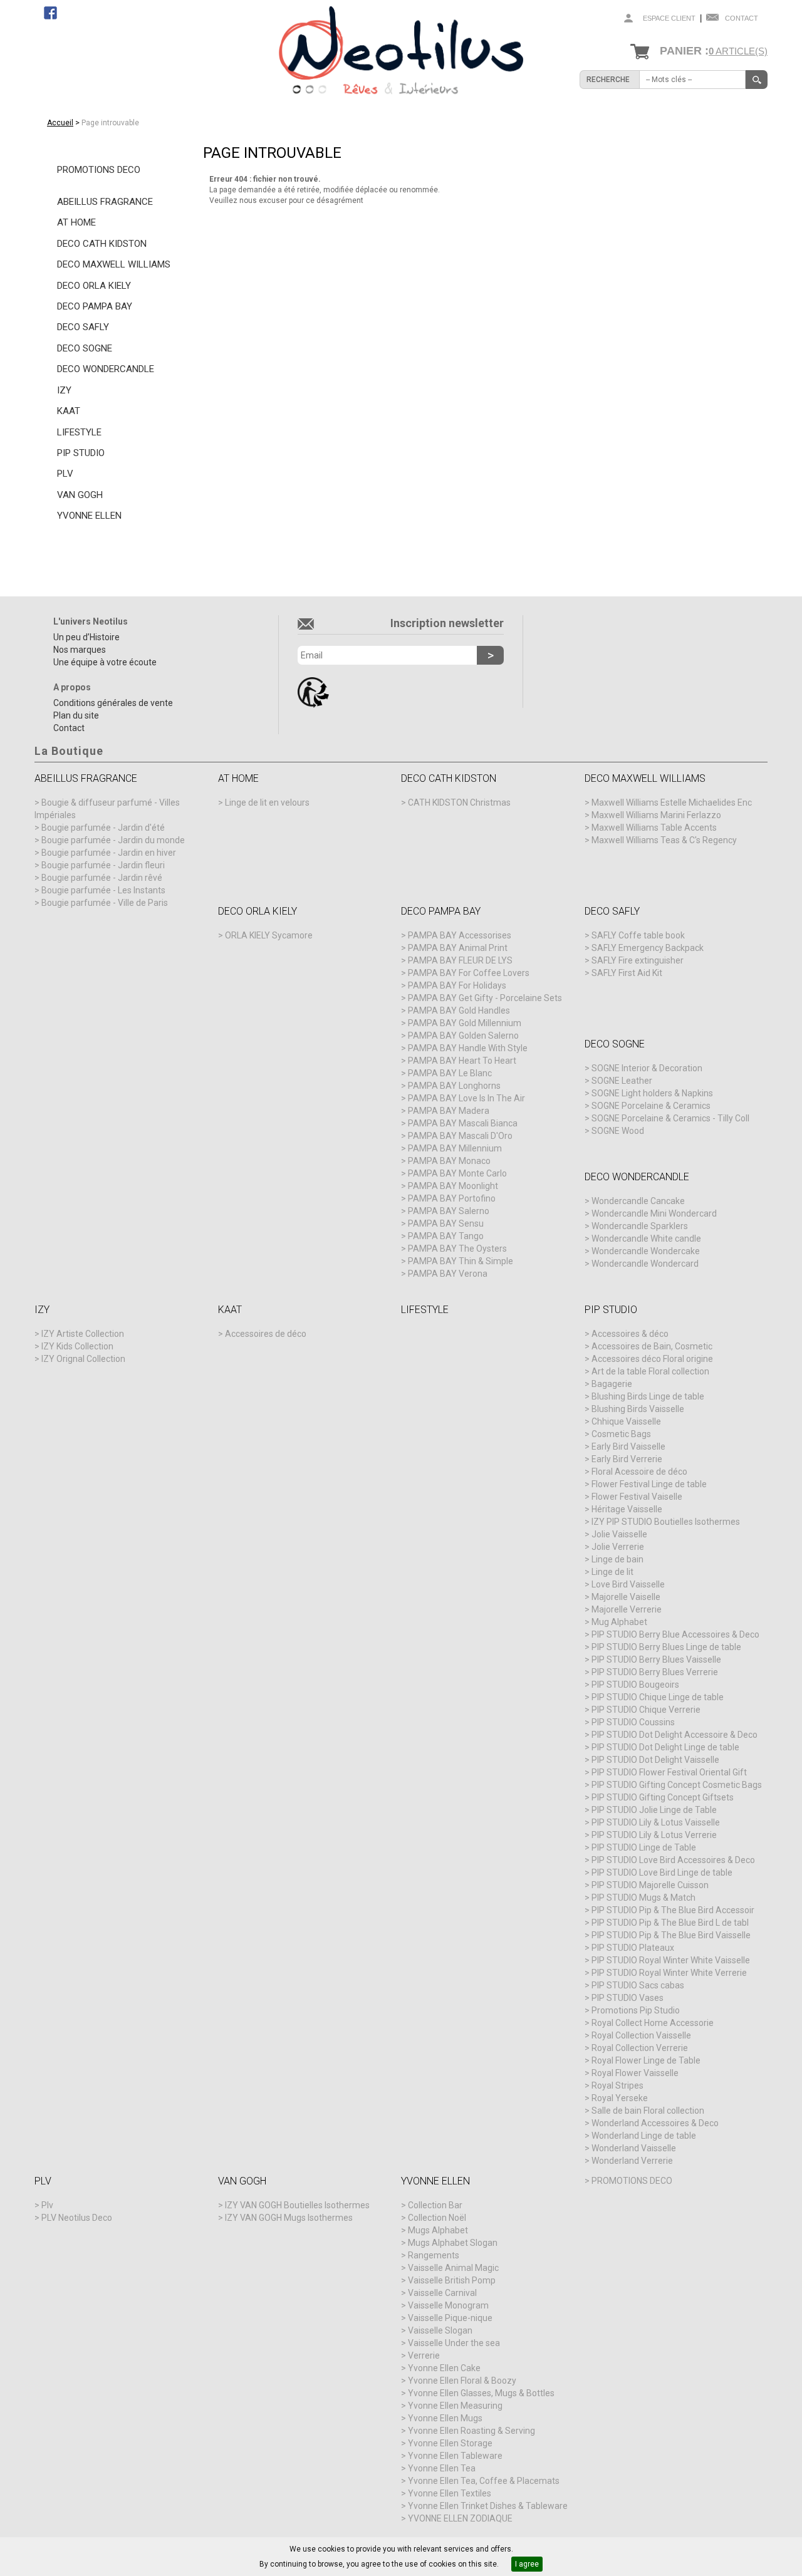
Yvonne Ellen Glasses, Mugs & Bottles (481, 2393)
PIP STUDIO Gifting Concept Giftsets (663, 1797)
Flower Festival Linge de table (649, 1484)
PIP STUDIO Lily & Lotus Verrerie (654, 1835)
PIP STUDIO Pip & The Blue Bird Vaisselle (671, 1935)
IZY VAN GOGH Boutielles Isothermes (297, 2205)
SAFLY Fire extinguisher (638, 960)
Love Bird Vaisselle (628, 1584)
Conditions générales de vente (113, 703)
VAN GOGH (80, 495)
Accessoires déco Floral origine (652, 1359)
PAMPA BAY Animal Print (458, 948)
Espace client (669, 18)
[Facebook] (50, 13)
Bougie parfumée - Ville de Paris (105, 903)
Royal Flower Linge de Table (646, 2060)
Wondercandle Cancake (638, 1201)
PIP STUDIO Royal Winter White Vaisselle (671, 1960)
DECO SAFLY (83, 327)
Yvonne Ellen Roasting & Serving (471, 2431)
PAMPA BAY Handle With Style (468, 1048)
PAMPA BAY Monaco (449, 1161)
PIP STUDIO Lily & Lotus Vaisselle (656, 1822)
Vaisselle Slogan (440, 2330)
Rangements (434, 2255)
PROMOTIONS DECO (99, 170)
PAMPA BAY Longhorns (454, 1086)
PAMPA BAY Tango (446, 1236)
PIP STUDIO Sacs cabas (638, 1985)
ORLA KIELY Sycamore (269, 935)
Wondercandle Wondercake (646, 1251)
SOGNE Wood (618, 1131)
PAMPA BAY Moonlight (453, 1186)
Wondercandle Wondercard (645, 1264)
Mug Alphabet (619, 1622)
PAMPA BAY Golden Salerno (463, 1036)
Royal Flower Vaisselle (635, 2073)
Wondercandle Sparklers (640, 1226)
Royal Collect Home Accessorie (653, 2023)
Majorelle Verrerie (627, 1609)
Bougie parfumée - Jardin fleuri (103, 865)
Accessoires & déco (630, 1334)
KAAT (69, 411)
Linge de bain (617, 1559)
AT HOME (76, 222)
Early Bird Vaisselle (628, 1446)
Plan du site (76, 715)
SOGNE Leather (622, 1081)
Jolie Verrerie (618, 1547)
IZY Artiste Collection (83, 1334)
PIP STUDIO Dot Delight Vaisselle (655, 1760)
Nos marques (80, 650)
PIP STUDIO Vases (628, 1998)
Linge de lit (612, 1572)
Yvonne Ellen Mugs (445, 2418)
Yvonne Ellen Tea (442, 2468)
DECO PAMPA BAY (95, 306)
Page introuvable (110, 123)
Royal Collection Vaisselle (641, 2035)
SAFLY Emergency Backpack (648, 948)
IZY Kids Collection (77, 1346)
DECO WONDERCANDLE (106, 369)
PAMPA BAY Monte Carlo (457, 1173)
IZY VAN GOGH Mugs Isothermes (289, 2218)
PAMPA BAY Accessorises (460, 935)
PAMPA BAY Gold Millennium (465, 1023)
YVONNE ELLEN (89, 516)
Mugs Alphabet (438, 2230)
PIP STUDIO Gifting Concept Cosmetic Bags (677, 1785)
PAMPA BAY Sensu (446, 1223)
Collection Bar (435, 2205)
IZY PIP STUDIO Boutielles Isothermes (666, 1522)
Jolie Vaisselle (619, 1534)
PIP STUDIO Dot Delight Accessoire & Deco (674, 1735)
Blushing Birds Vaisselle (638, 1409)
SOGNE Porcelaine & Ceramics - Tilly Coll (670, 1118)
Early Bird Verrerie (627, 1459)
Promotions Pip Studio (636, 2010)
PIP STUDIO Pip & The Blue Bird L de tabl (670, 1923)
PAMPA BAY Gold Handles (459, 1010)
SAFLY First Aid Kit (627, 973)
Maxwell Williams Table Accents (654, 828)
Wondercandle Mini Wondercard (654, 1213)
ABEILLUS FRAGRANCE (105, 202)
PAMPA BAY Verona (448, 1274)
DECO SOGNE (85, 348)
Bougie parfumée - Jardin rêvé (102, 878)
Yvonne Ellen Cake (444, 2368)
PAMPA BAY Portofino (452, 1198)
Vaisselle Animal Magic (453, 2268)
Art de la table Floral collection (650, 1371)
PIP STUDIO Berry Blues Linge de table (666, 1647)
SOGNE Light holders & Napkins (652, 1093)
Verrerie (424, 2355)
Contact (742, 18)
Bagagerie (612, 1384)
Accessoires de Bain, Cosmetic (652, 1346)
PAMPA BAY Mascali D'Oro (460, 1136)
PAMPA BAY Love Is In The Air (466, 1098)
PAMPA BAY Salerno (449, 1211)
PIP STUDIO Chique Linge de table (658, 1697)
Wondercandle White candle (646, 1239)
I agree (527, 2564)
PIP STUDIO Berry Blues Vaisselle (656, 1659)
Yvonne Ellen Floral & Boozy (462, 2381)
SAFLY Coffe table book (638, 935)
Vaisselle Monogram (448, 2305)
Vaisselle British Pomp (452, 2280)
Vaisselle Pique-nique (450, 2318)
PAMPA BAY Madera (449, 1111)
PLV (65, 474)
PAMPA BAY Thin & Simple (461, 1261)
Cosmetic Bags (621, 1434)
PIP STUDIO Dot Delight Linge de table (665, 1747)
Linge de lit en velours (267, 802)
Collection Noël (437, 2218)
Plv (47, 2205)
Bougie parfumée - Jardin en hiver (109, 853)
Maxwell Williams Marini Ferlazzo (656, 815)
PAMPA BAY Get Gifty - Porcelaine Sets (485, 998)
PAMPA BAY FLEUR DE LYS (460, 960)
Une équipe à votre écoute (105, 662)
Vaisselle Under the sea (454, 2343)
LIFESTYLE (79, 432)
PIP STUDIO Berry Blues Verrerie (655, 1672)
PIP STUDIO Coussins (633, 1722)
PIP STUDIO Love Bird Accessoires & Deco (673, 1860)
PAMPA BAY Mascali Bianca (463, 1123)
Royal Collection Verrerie (640, 2048)
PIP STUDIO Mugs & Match (643, 1898)
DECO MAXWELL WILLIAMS (114, 264)
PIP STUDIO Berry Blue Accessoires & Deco (675, 1634)
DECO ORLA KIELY (94, 286)
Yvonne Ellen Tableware (455, 2456)
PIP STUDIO (81, 453)
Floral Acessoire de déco (639, 1472)
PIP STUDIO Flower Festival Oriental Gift (669, 1772)
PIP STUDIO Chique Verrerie (646, 1710)
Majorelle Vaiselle (626, 1597)
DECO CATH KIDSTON (102, 244)
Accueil (60, 123)
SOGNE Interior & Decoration (647, 1068)
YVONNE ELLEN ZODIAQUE (460, 2518)
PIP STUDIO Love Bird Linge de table (662, 1872)
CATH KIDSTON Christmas (459, 802)
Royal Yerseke (620, 2098)
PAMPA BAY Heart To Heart (462, 1061)
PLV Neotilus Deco (77, 2218)
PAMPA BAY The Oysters (457, 1249)
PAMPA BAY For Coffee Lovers (469, 973)
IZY (64, 390)
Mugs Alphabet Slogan (453, 2243)
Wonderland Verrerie (632, 2161)
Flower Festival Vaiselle (637, 1497)
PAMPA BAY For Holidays (457, 985)
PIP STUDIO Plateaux (633, 1948)
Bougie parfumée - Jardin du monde (113, 840)
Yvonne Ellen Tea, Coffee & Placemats (484, 2481)
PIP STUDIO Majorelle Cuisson (650, 1885)
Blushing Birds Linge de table (648, 1396)
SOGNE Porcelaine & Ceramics (651, 1106)
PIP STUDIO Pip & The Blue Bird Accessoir (673, 1910)
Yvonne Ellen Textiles (450, 2493)
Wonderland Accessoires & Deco (655, 2123)
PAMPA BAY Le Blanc (450, 1073)
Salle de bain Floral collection (648, 2111)
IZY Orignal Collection (83, 1359)
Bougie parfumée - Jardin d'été (103, 828)
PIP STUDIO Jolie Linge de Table (654, 1810)
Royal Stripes (617, 2085)
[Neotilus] (401, 53)
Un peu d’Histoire (86, 637)
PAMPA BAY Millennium (455, 1148)
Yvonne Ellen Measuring (455, 2406)
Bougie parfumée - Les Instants (103, 890)
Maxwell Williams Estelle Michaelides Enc (672, 802)
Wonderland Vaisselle (634, 2148)
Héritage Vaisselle (627, 1509)
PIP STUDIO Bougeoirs (635, 1685)
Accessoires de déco (266, 1334)
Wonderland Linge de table (644, 2136)
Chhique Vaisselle (626, 1421)
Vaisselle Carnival (442, 2293)
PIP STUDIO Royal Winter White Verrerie (669, 1973)
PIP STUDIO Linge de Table (644, 1847)
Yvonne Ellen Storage (450, 2443)
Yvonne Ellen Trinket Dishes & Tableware (488, 2506)
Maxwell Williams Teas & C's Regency (664, 840)
